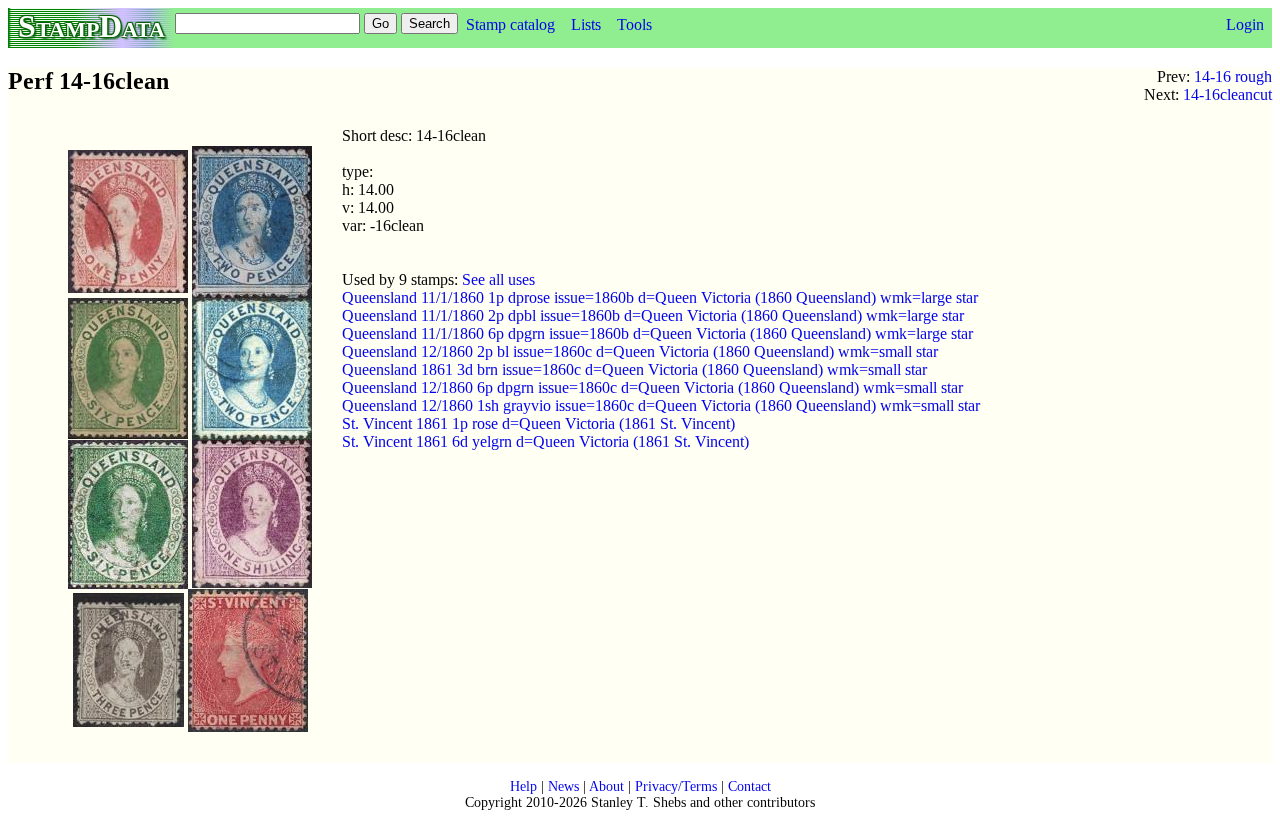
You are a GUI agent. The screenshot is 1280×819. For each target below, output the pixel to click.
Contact (749, 786)
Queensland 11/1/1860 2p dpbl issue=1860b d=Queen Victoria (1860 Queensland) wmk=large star (653, 315)
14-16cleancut (1227, 94)
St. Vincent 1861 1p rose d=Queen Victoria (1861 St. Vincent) (538, 423)
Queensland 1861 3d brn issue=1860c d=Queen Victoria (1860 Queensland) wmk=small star (634, 369)
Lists (586, 24)
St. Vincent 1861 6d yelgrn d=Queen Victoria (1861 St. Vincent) (545, 441)
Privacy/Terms (676, 786)
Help (523, 786)
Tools (634, 24)
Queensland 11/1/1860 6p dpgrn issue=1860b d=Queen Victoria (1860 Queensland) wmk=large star (657, 333)
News (563, 786)
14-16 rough (1233, 76)
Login (1245, 24)
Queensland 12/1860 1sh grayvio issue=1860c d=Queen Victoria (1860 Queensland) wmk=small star (661, 405)
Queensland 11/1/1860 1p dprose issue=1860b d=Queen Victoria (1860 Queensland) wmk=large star (660, 297)
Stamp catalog (510, 24)
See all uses (498, 279)
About (606, 786)
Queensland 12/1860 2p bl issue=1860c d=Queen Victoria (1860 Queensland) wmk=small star (640, 351)
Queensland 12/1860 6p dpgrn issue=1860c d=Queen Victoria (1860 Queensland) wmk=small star (652, 387)
